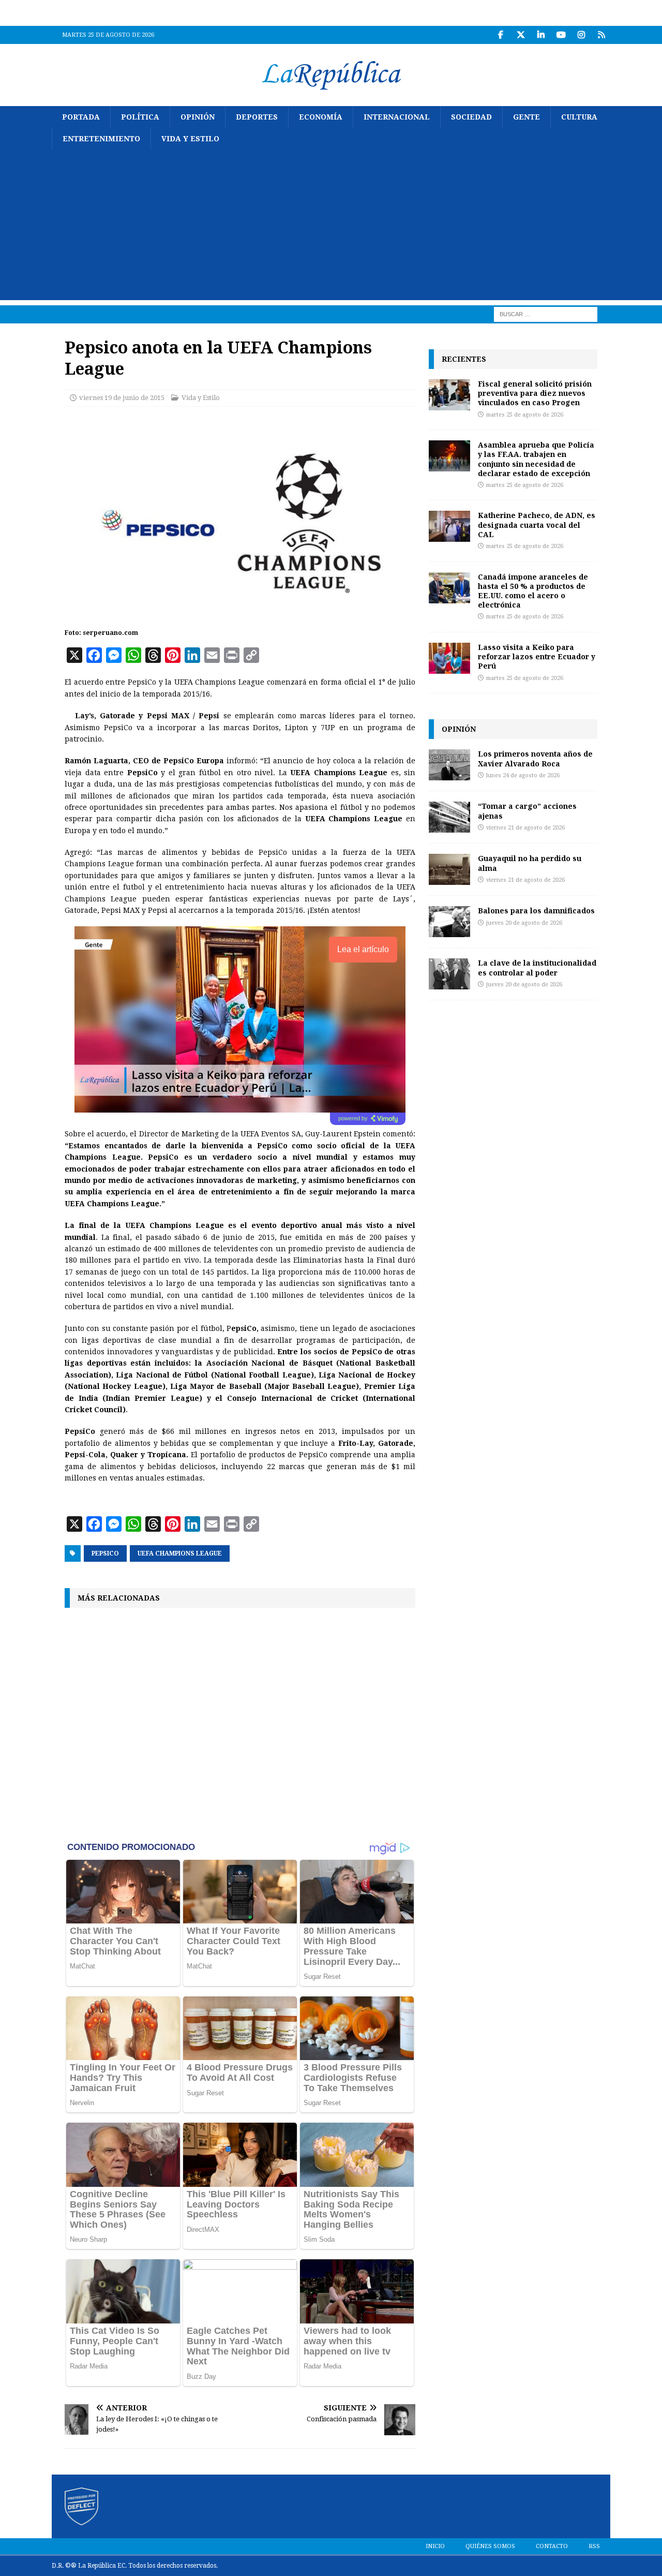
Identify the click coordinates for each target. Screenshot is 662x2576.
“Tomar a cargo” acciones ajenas (527, 811)
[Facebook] (500, 35)
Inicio (435, 2546)
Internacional (397, 117)
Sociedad (471, 117)
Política (140, 117)
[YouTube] (561, 35)
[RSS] (601, 35)
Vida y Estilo (190, 139)
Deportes (257, 117)
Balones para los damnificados (536, 911)
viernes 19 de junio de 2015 (122, 398)
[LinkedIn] (541, 35)
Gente (526, 117)
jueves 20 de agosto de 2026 (524, 923)
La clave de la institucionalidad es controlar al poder (537, 967)
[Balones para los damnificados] (449, 922)
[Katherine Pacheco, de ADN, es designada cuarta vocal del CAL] (449, 526)
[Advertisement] (331, 228)
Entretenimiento (101, 139)
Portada (81, 117)
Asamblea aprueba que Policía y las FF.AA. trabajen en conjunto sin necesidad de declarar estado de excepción (536, 459)
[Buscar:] (546, 314)
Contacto (552, 2546)
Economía (321, 117)
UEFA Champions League (180, 1553)
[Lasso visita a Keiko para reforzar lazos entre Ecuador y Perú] (449, 658)
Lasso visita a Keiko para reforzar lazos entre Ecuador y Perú (537, 656)
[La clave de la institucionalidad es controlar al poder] (449, 974)
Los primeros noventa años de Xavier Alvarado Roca (535, 758)
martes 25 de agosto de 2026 (525, 415)
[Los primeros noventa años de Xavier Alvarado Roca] (449, 765)
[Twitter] (521, 35)
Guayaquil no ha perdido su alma (530, 863)
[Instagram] (581, 35)
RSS (594, 2546)
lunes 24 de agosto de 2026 (523, 775)
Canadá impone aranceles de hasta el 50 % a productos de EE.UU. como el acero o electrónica (533, 591)
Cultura (579, 117)
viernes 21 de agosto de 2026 (525, 828)
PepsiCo (105, 1553)
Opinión (198, 117)
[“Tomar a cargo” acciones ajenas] (449, 817)
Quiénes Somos (490, 2546)
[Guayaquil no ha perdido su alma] (449, 869)
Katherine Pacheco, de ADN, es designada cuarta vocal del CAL (537, 524)
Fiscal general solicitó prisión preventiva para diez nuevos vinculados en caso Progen (535, 393)
